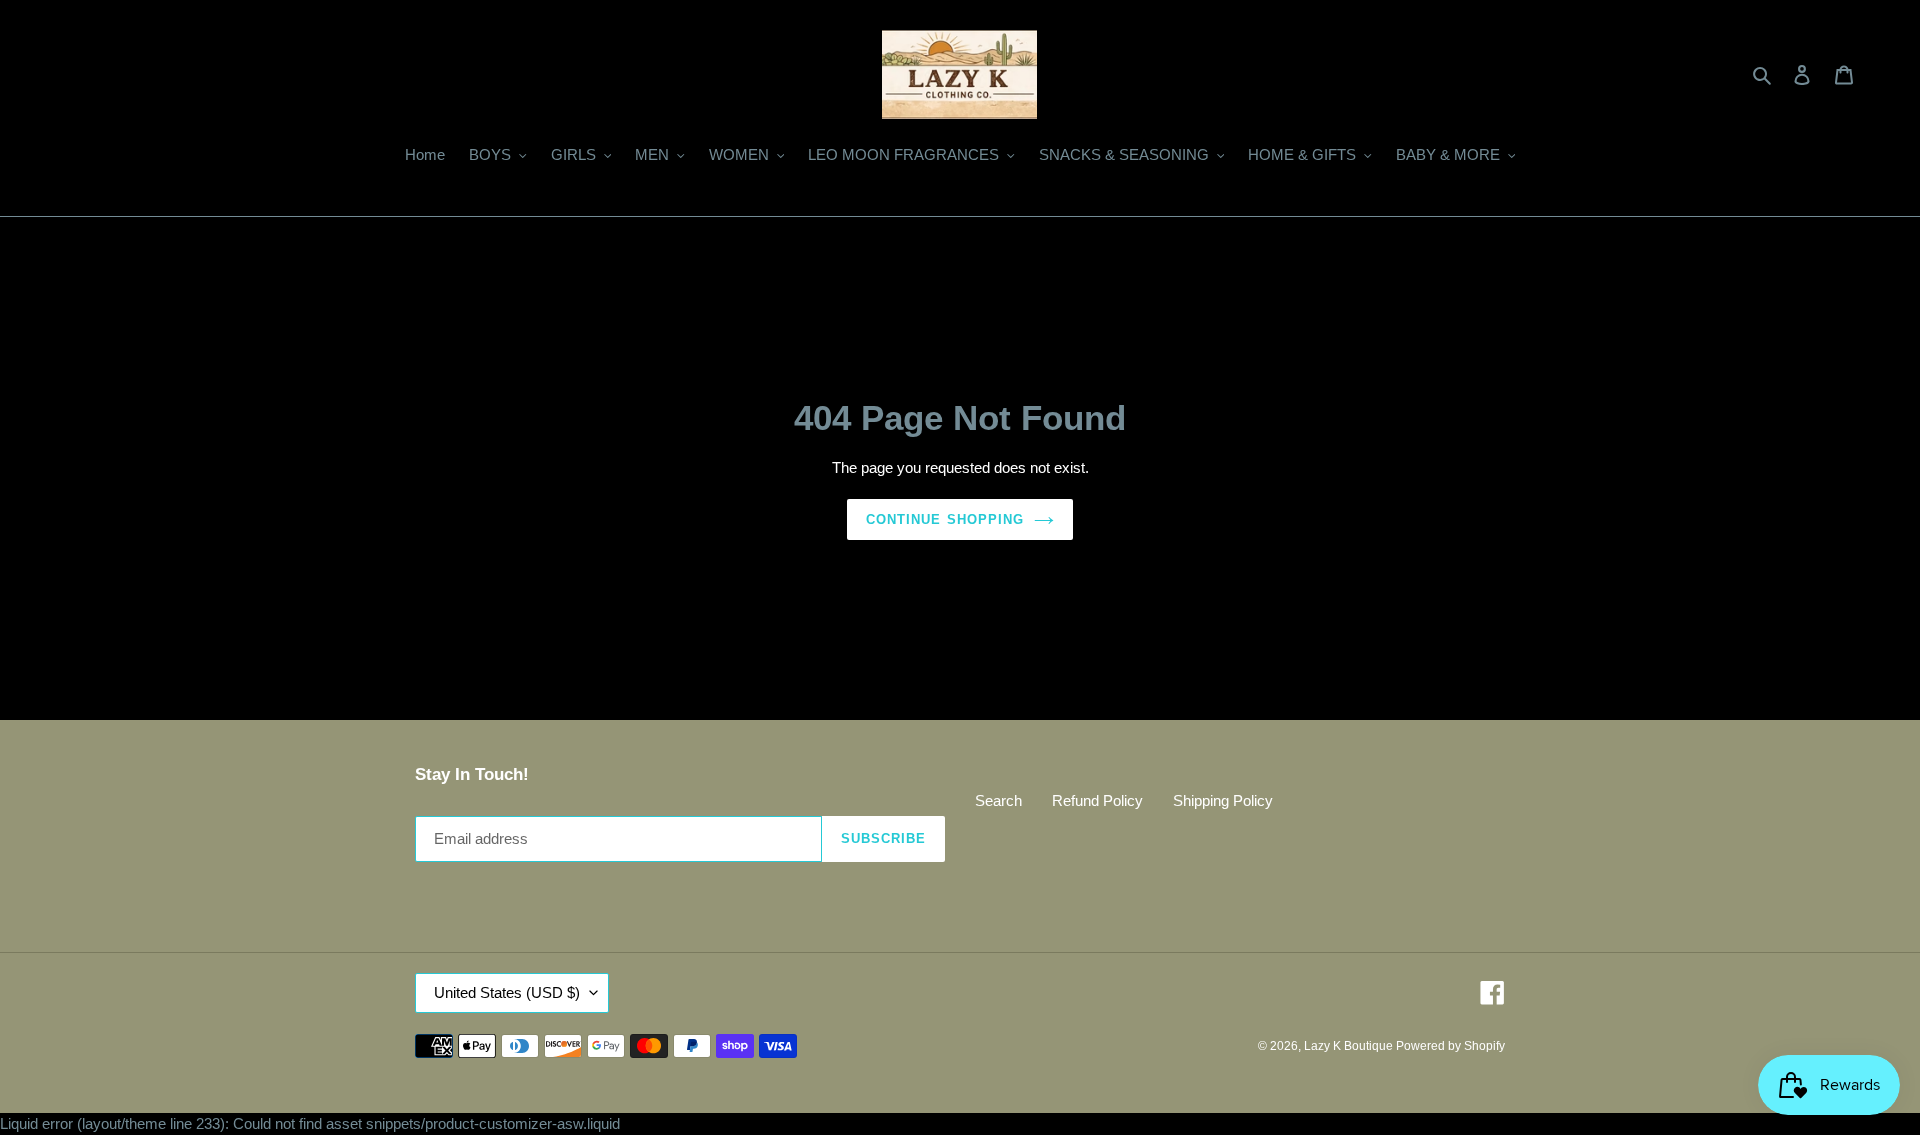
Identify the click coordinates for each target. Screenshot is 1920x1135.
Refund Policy (1097, 800)
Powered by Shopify (1450, 1046)
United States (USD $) (507, 992)
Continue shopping (945, 519)
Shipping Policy (1223, 800)
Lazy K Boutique (1350, 1046)
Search (998, 800)
